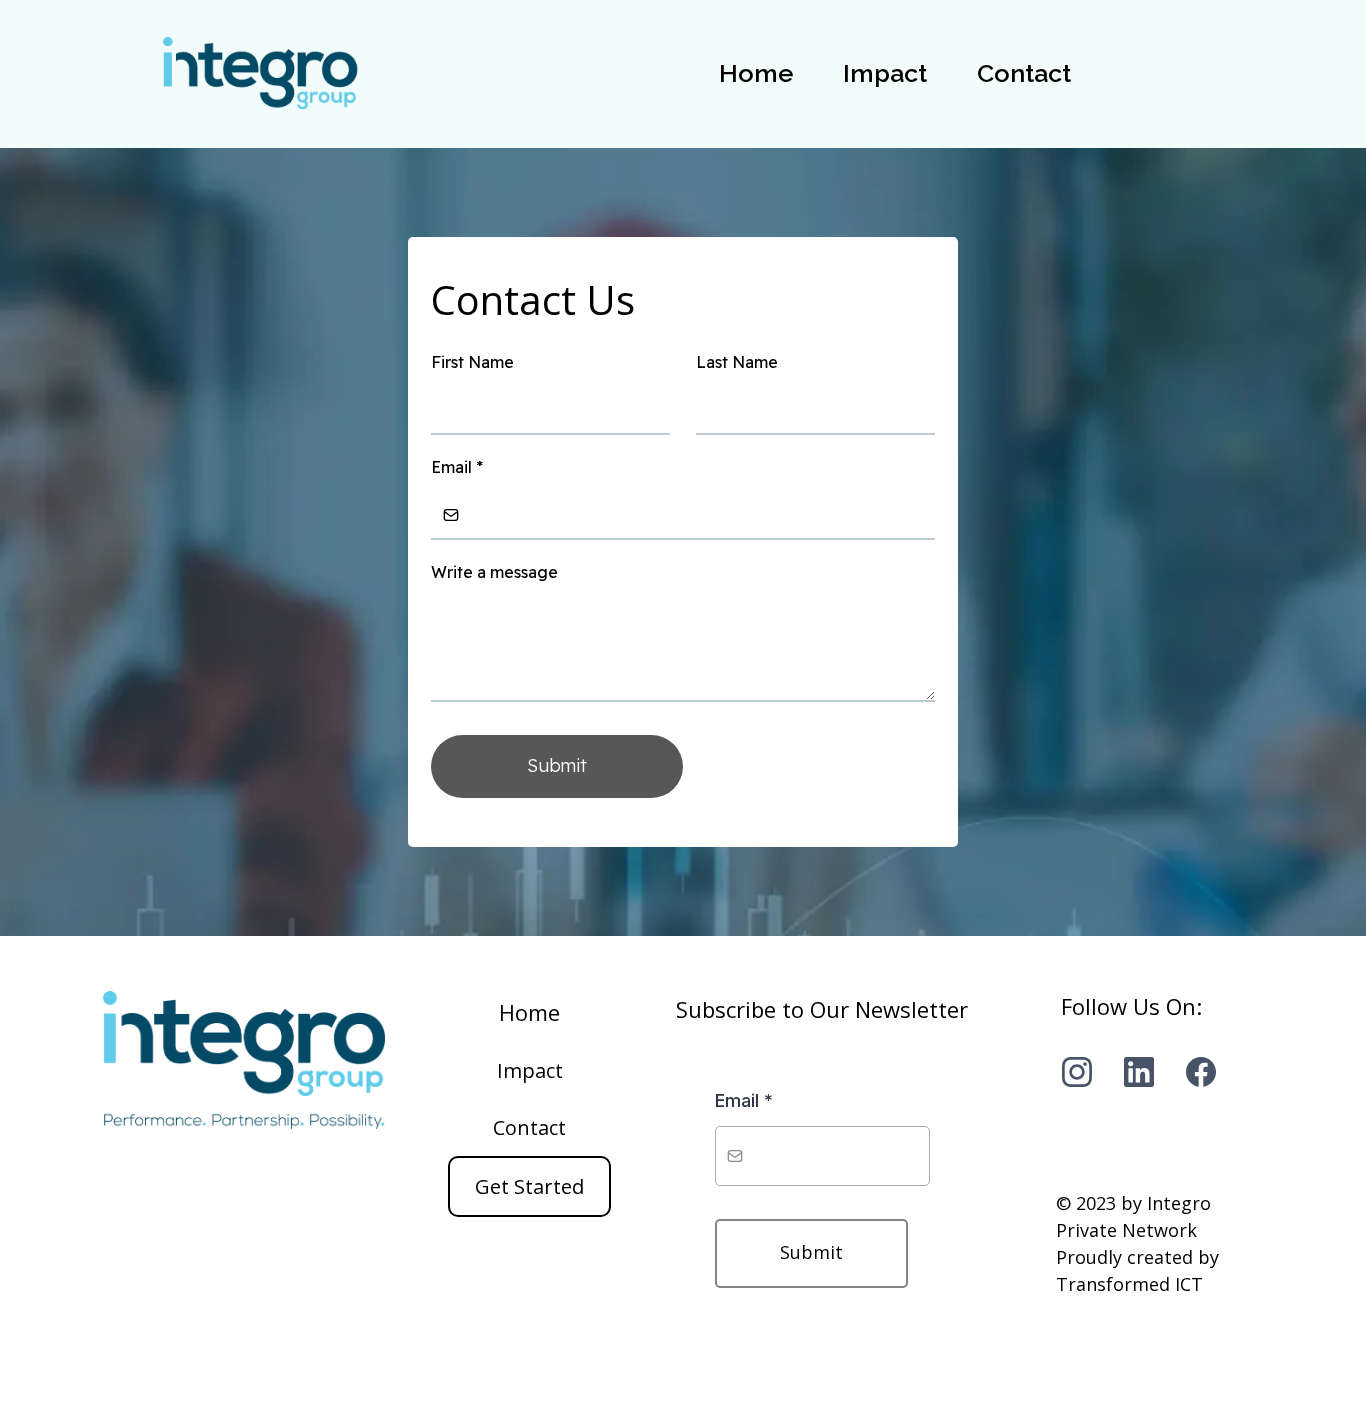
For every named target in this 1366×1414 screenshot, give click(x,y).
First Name (472, 362)
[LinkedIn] (1139, 1072)
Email (457, 467)
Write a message (494, 572)
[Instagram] (1077, 1072)
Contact (1024, 73)
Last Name (737, 362)
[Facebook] (1201, 1072)
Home (756, 73)
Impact (885, 73)
